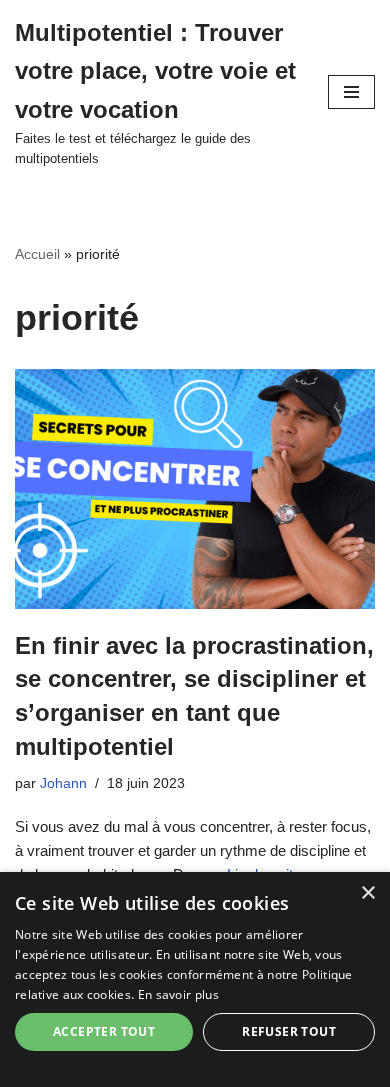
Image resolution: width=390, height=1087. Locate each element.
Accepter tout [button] (104, 1031)
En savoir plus (178, 994)
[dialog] (195, 979)
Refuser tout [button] (289, 1031)
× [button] (367, 893)
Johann (63, 783)
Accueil (37, 254)
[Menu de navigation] (351, 92)
